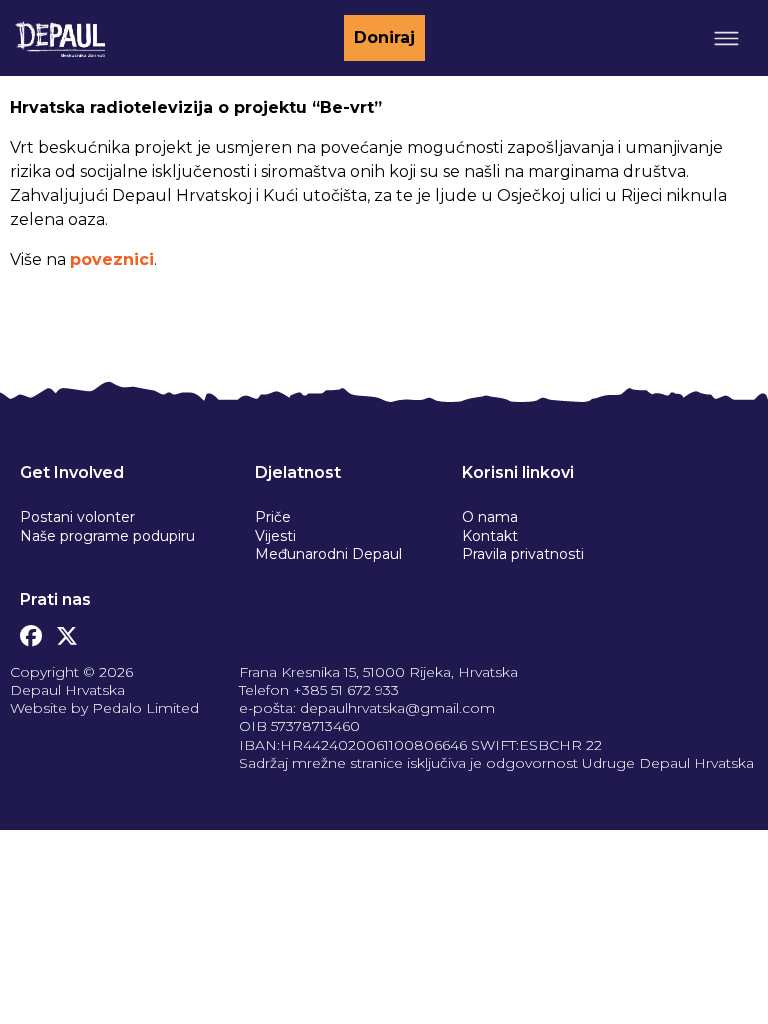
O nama (490, 517)
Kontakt (490, 536)
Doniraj (384, 37)
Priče (273, 517)
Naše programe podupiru (107, 536)
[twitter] (67, 631)
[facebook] (31, 631)
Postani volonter (77, 517)
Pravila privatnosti (523, 554)
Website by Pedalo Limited (104, 708)
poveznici (112, 259)
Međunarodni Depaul (328, 554)
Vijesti (275, 536)
